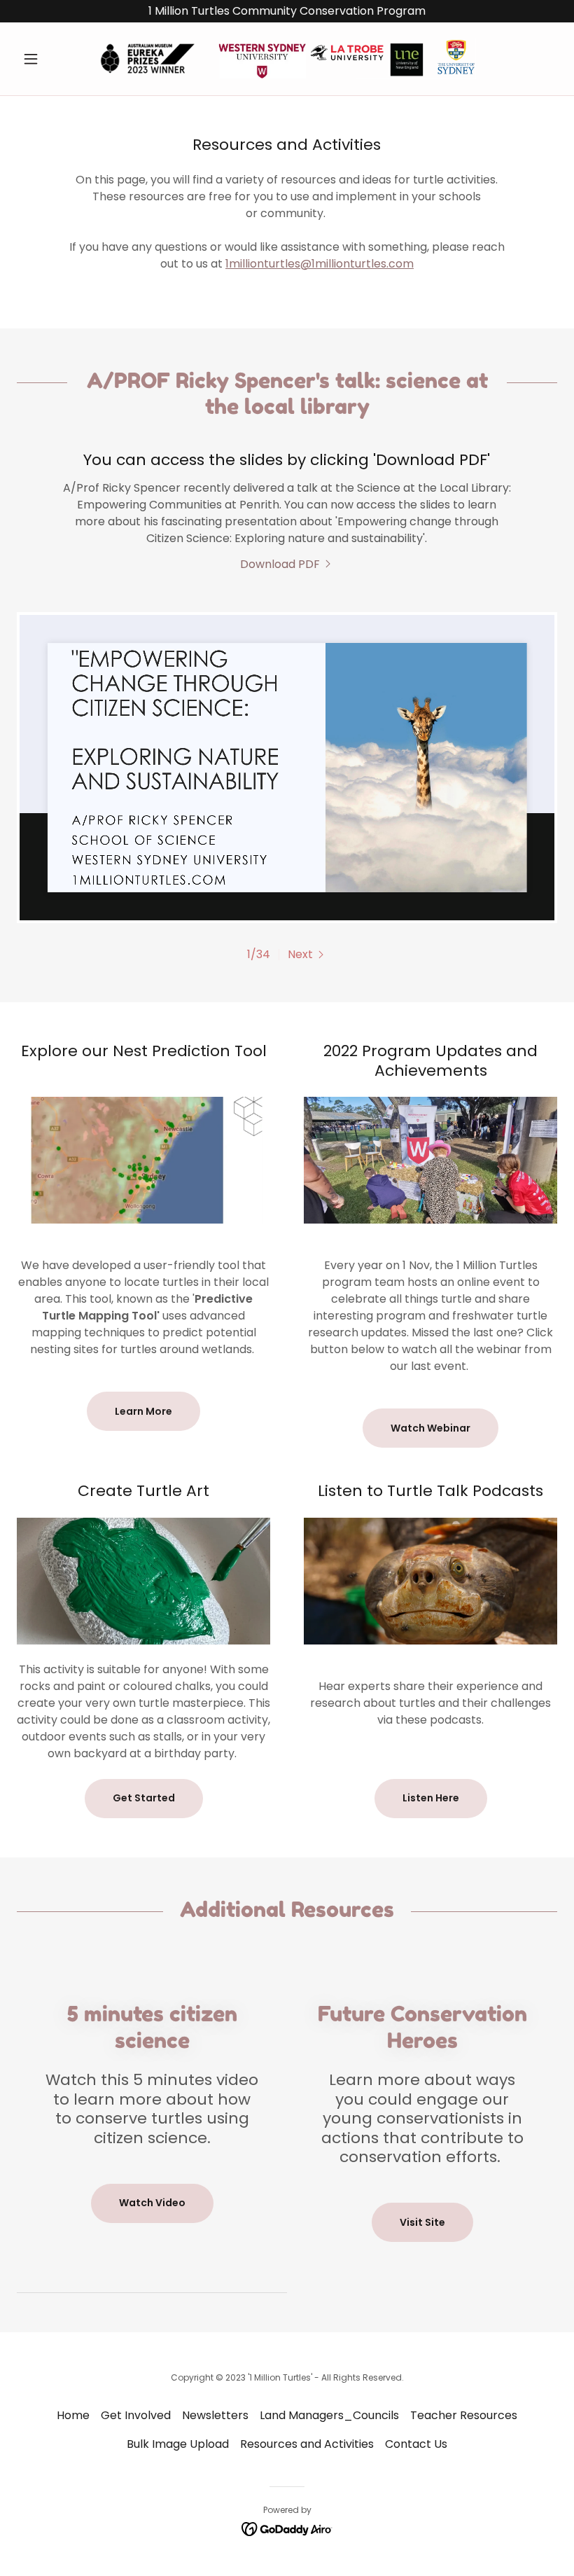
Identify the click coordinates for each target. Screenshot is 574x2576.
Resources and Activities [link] (307, 2444)
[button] (57, 59)
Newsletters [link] (215, 2415)
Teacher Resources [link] (464, 2415)
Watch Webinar (430, 1428)
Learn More (143, 1411)
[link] (287, 59)
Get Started (144, 1798)
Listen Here (431, 1798)
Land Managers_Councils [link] (329, 2415)
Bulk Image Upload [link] (178, 2444)
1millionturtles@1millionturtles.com (320, 264)
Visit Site (422, 2222)
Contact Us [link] (416, 2444)
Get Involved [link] (136, 2415)
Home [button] (73, 2415)
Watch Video (152, 2203)
